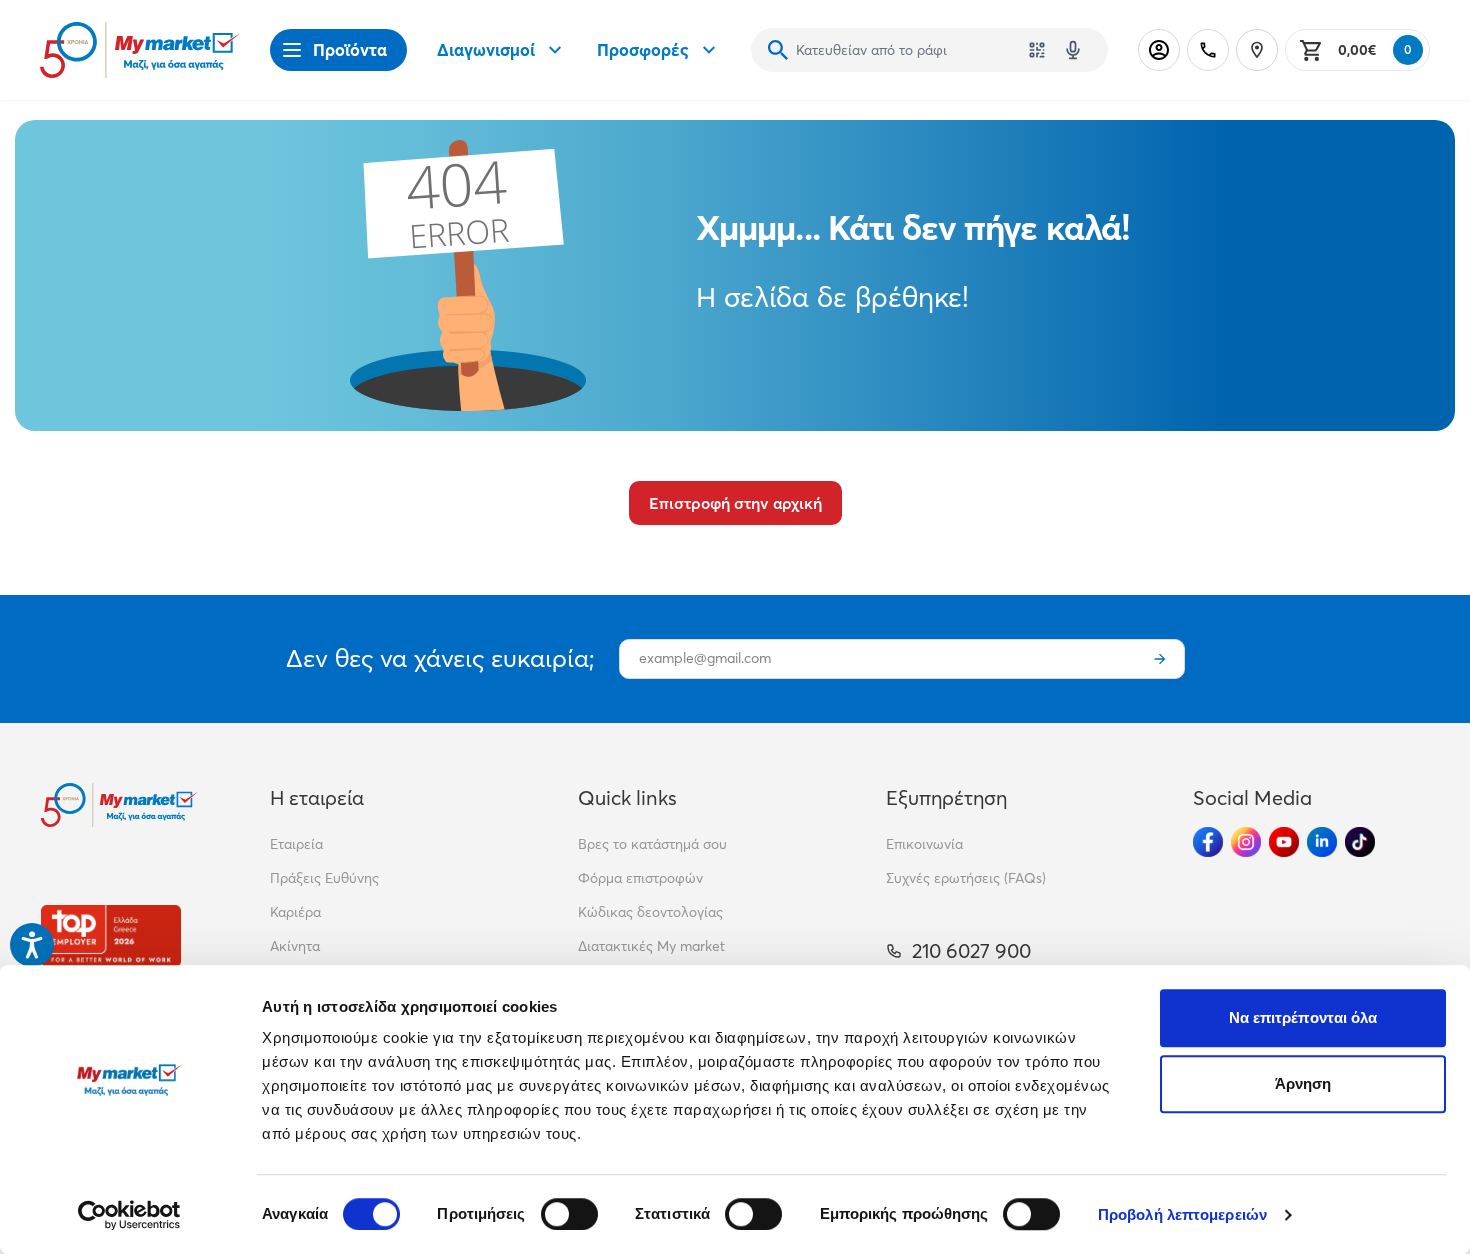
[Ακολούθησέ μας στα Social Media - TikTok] (1360, 842)
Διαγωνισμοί (486, 49)
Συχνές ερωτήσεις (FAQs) (966, 878)
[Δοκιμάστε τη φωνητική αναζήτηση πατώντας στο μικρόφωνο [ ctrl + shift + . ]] (1073, 50)
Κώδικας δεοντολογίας (650, 912)
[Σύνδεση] (1159, 50)
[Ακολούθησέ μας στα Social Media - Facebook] (1208, 842)
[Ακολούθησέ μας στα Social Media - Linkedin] (1322, 842)
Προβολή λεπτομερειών (1182, 1214)
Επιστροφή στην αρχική (735, 503)
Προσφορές (643, 49)
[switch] (569, 1214)
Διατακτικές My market (651, 946)
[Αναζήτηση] (778, 50)
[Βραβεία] (111, 935)
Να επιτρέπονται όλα (1303, 1017)
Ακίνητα (295, 946)
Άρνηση (1303, 1083)
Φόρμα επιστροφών (640, 878)
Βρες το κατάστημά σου (652, 844)
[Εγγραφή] (1160, 659)
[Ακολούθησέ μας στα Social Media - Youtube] (1284, 842)
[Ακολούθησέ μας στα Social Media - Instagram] (1246, 842)
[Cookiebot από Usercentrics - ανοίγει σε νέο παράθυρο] (129, 1215)
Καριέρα (295, 912)
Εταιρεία (296, 844)
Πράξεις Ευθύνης (324, 878)
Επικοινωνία (924, 844)
